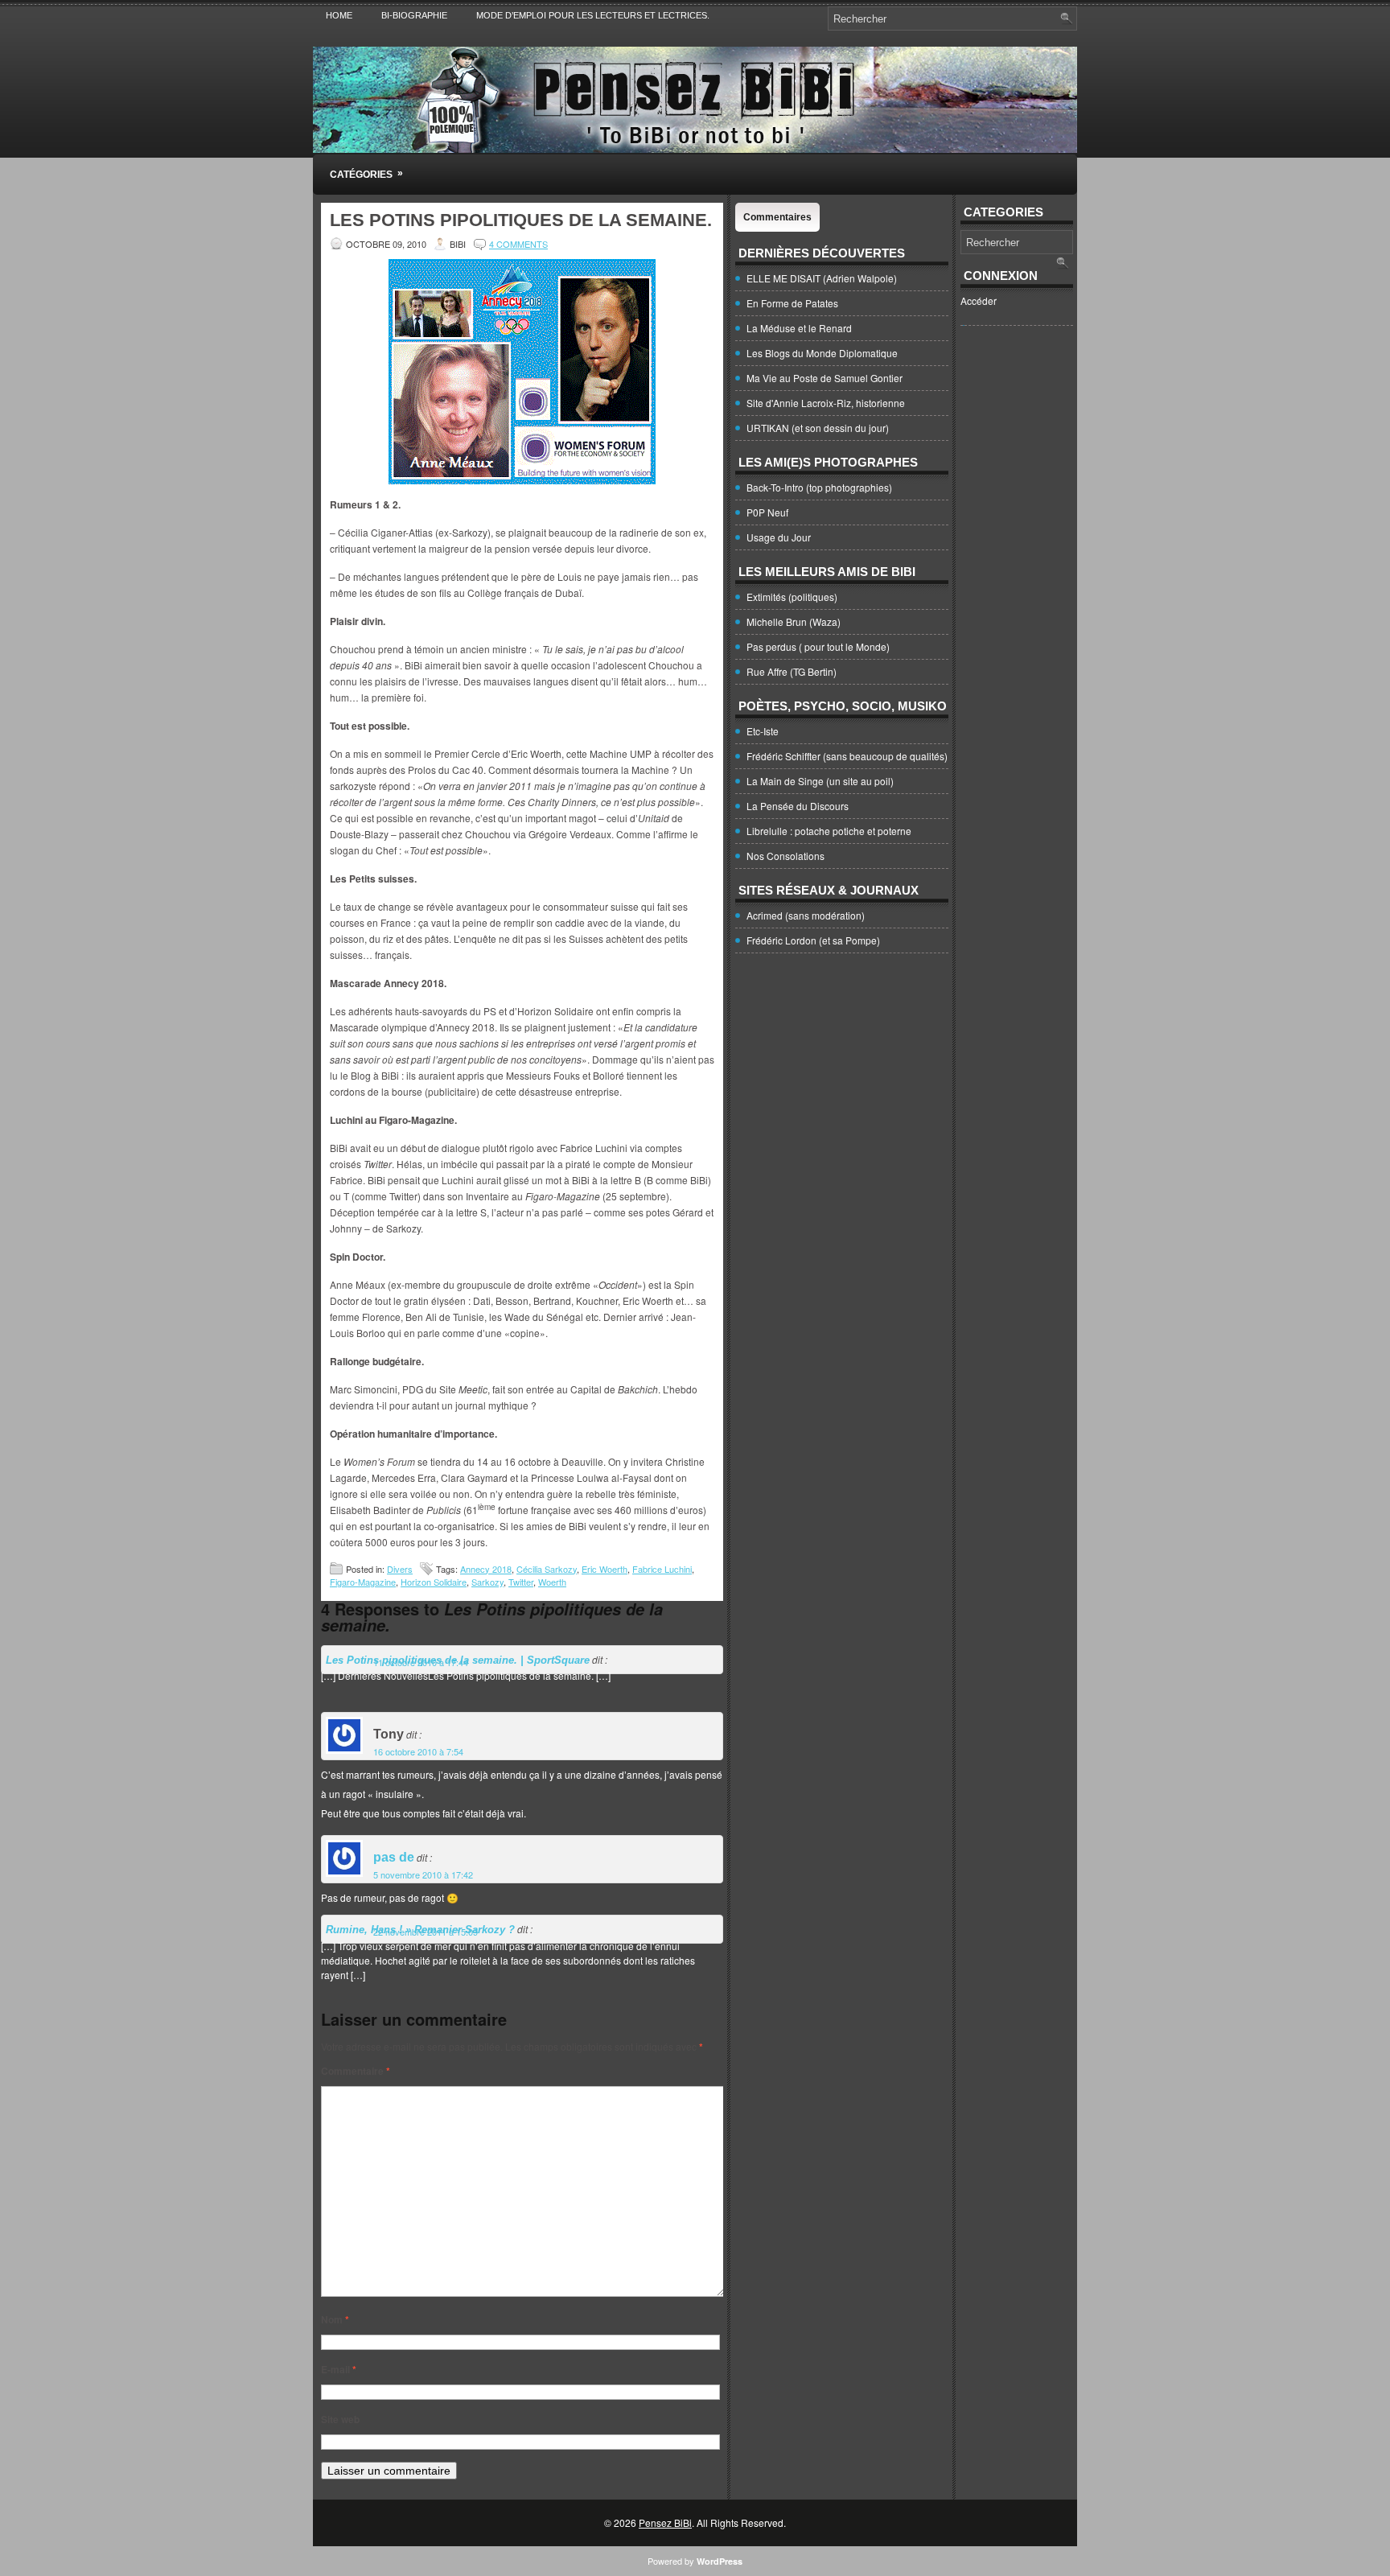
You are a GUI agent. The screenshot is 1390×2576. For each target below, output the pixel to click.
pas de (394, 1857)
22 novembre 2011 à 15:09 (426, 1932)
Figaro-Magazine (363, 1582)
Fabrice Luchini (662, 1569)
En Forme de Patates (792, 303)
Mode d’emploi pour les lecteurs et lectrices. (593, 15)
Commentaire (356, 2071)
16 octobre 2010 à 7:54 (418, 1751)
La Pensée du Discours (798, 806)
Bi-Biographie (414, 15)
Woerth (552, 1582)
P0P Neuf (767, 512)
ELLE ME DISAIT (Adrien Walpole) (822, 278)
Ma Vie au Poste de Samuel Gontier (825, 378)
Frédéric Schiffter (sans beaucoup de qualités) (847, 756)
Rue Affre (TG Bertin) (792, 671)
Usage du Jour (779, 537)
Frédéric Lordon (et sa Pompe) (813, 940)
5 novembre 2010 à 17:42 (423, 1874)
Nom (335, 2319)
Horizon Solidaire (434, 1582)
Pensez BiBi (665, 2523)
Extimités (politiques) (792, 597)
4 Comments (518, 244)
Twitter (521, 1582)
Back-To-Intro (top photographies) (819, 487)
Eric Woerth (605, 1569)
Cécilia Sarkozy (547, 1569)
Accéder (979, 300)
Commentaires (777, 217)
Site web (340, 2419)
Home (339, 15)
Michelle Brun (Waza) (794, 621)
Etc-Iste (763, 731)
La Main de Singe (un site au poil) (820, 781)
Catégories (366, 174)
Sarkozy (487, 1582)
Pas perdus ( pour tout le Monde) (818, 646)
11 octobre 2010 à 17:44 (421, 1662)
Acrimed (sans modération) (806, 915)
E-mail (339, 2369)
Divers (400, 1569)
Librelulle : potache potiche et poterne (829, 831)
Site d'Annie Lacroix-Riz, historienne (826, 403)
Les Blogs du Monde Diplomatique (822, 353)
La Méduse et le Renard (799, 328)
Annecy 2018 (486, 1569)
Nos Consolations (785, 856)
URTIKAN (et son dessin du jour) (818, 428)
